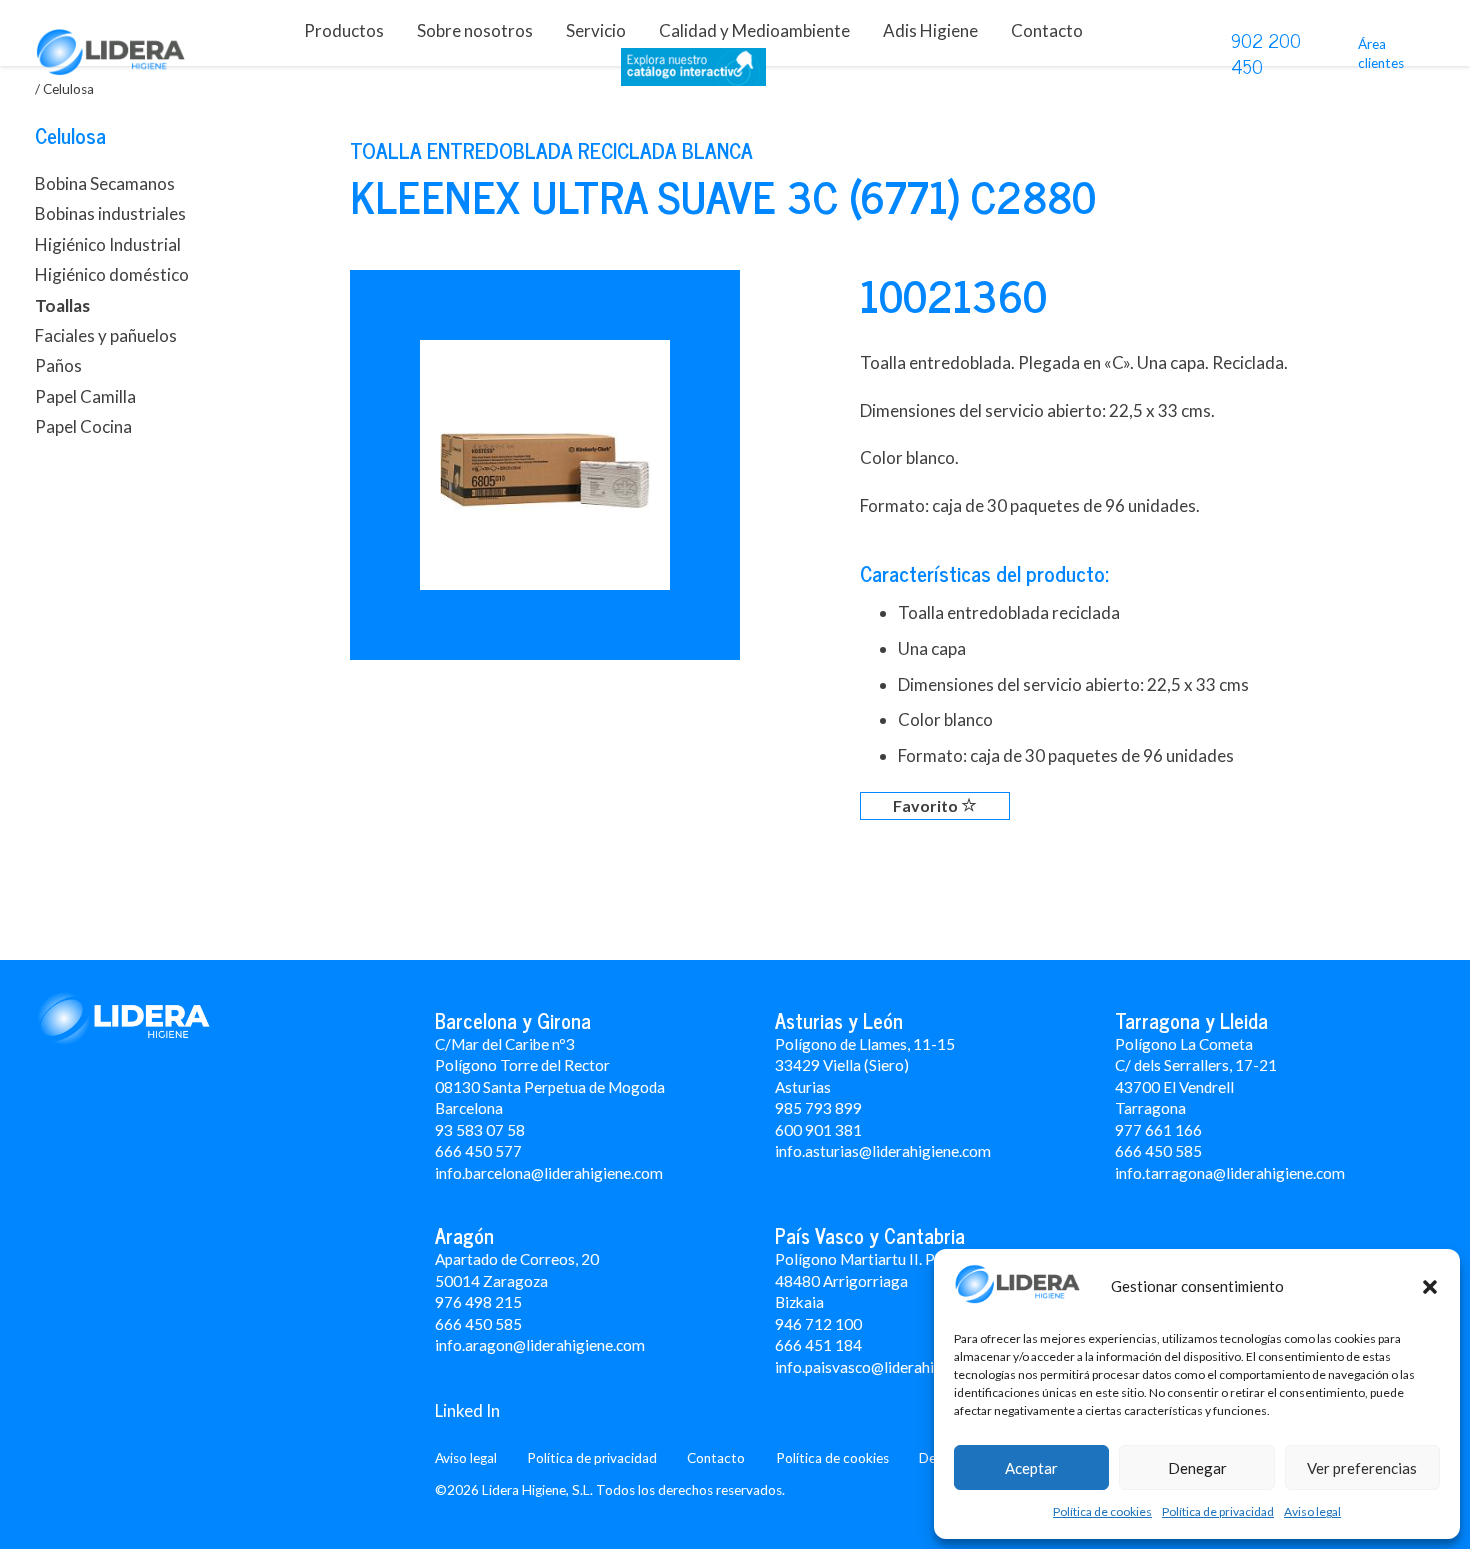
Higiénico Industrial (108, 244)
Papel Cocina (83, 426)
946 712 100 (818, 1324)
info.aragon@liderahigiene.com (540, 1345)
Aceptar (1031, 1468)
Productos (344, 30)
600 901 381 (818, 1130)
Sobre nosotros (475, 30)
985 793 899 (818, 1108)
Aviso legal (1312, 1511)
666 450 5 (1149, 1151)
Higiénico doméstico (112, 274)
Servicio (596, 30)
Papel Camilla (85, 396)
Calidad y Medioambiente (754, 30)
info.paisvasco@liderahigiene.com (889, 1367)
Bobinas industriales (110, 213)
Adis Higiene (930, 30)
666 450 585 (478, 1324)
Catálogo (693, 71)
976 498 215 (478, 1302)
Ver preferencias (1362, 1468)
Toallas (62, 305)
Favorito (927, 805)
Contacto (1047, 30)
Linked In (467, 1410)
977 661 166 (1158, 1130)
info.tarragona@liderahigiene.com (1230, 1173)
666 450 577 (478, 1151)
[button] (1430, 1287)
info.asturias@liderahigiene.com (883, 1151)
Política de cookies (1102, 1511)
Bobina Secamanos (105, 183)
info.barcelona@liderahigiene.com (549, 1173)
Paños (58, 365)
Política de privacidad (1218, 1511)
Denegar (1197, 1468)
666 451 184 (818, 1345)
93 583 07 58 (480, 1130)
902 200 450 (1266, 52)
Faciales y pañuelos (106, 335)
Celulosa (70, 135)
